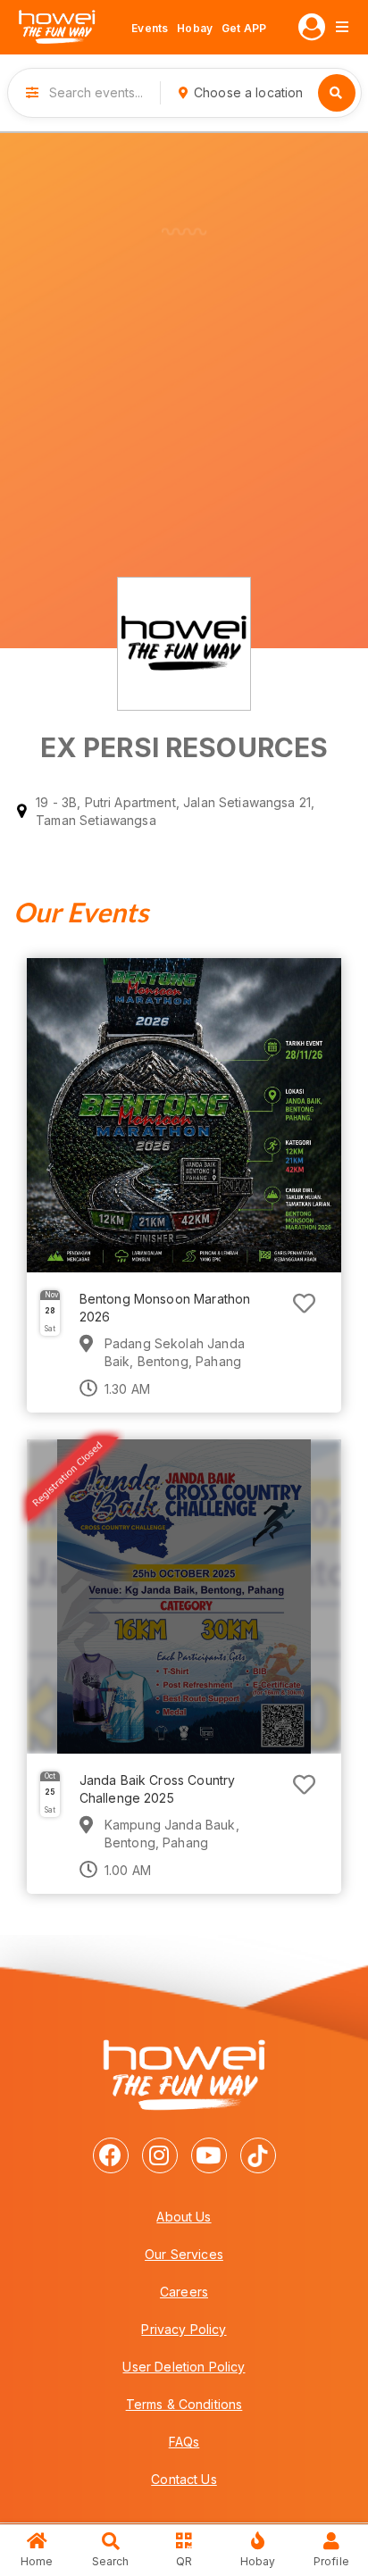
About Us (184, 2217)
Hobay (195, 28)
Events (150, 28)
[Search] (337, 93)
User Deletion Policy (184, 2367)
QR (184, 2561)
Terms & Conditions (184, 2404)
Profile (331, 2561)
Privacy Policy (184, 2329)
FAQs (184, 2442)
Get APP (244, 28)
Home (37, 2561)
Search (111, 2561)
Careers (184, 2292)
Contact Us (184, 2479)
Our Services (184, 2254)
